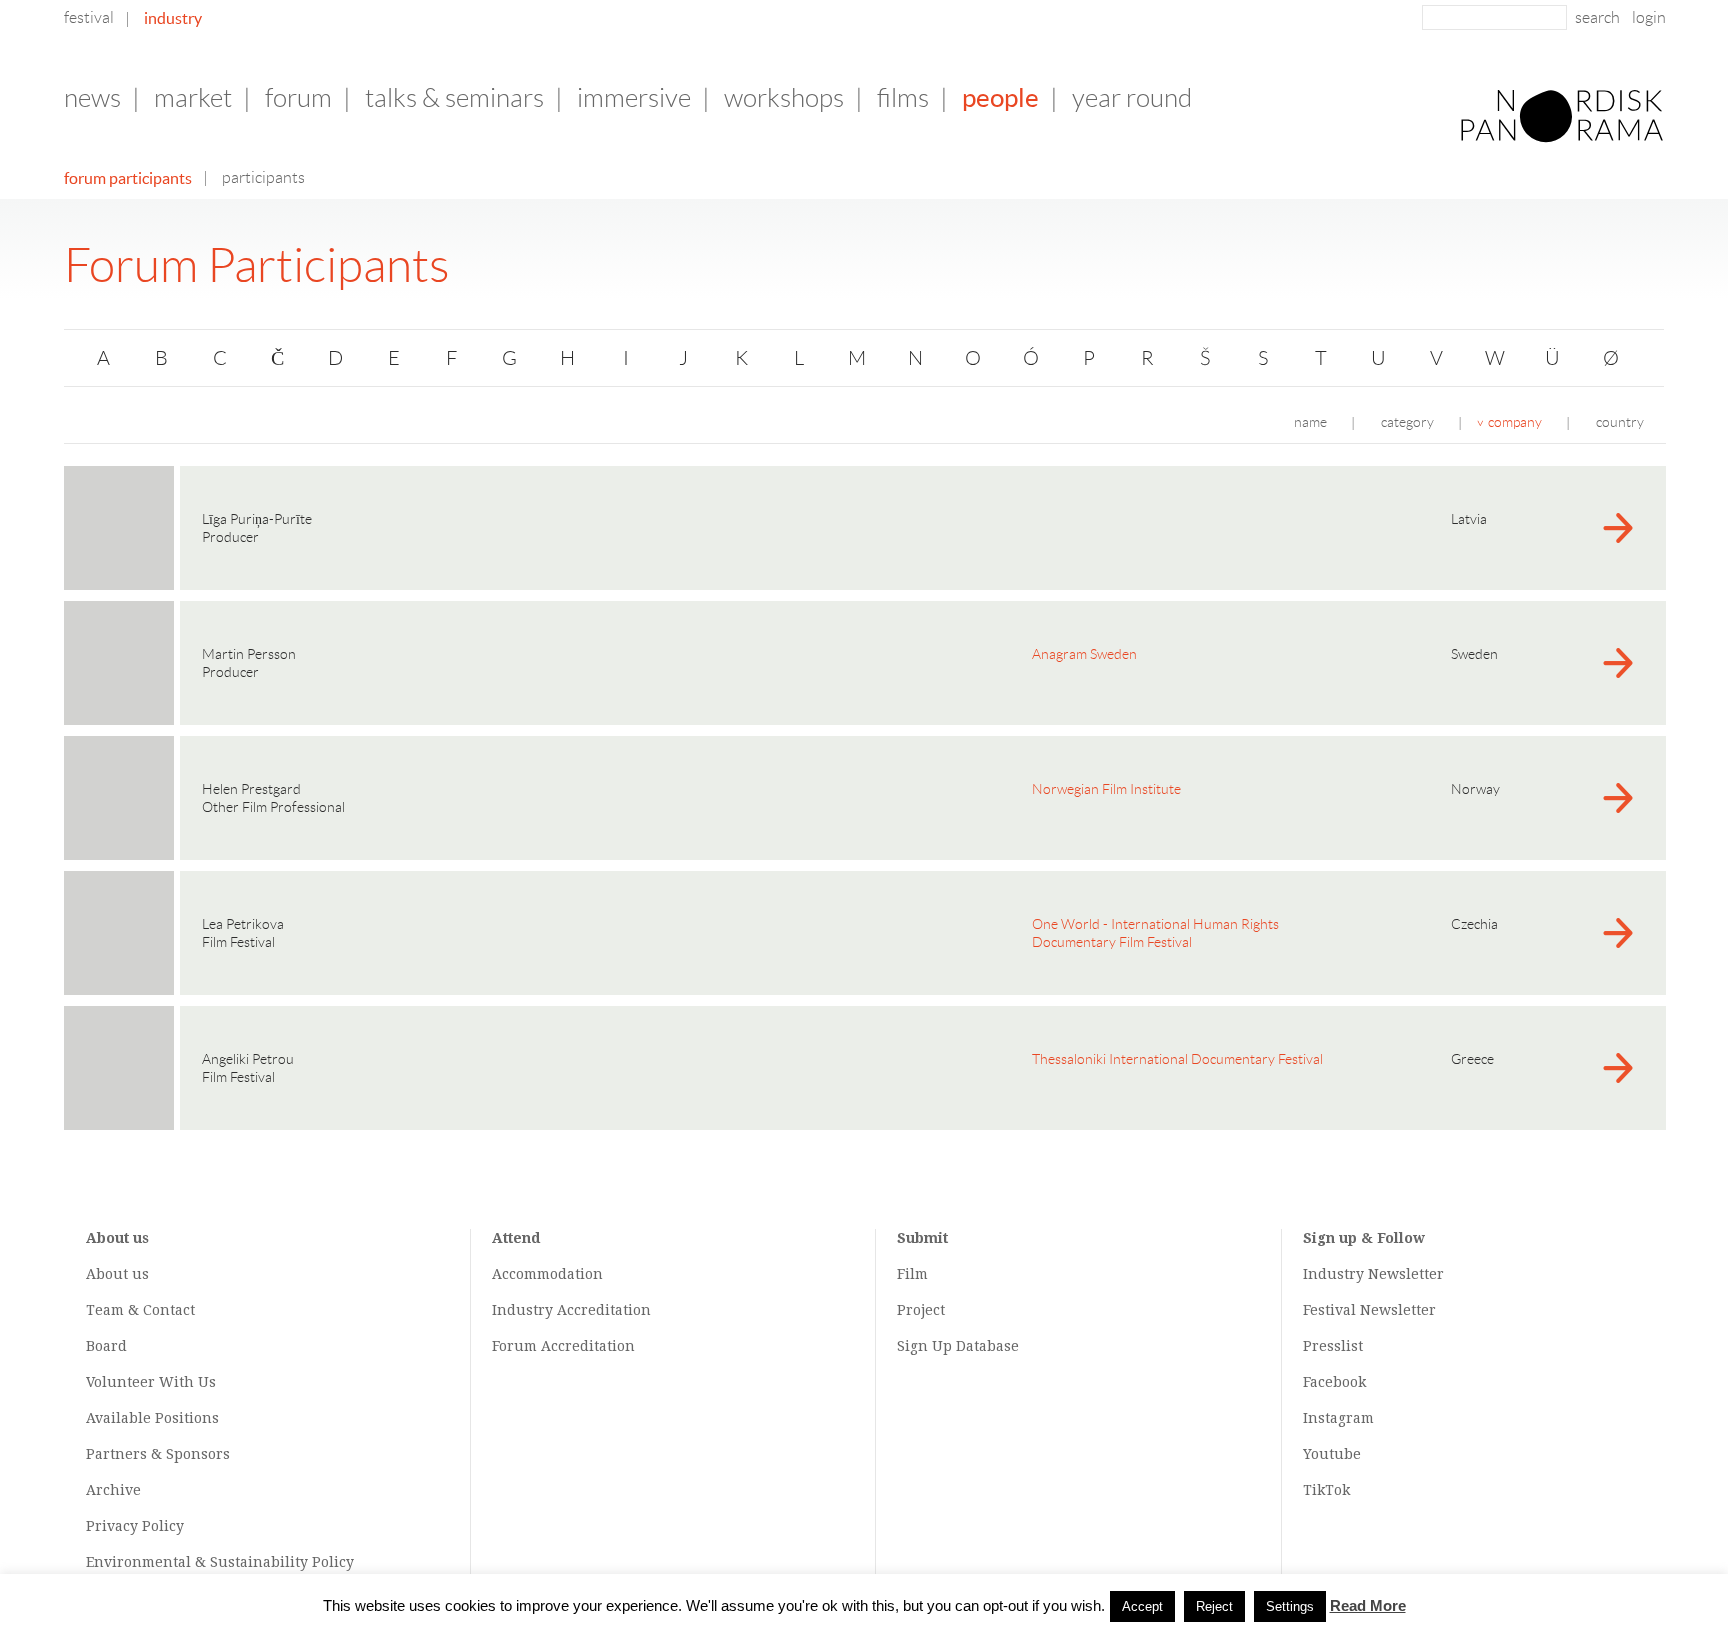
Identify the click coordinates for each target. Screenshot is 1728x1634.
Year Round (1132, 98)
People (1000, 97)
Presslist (1333, 1346)
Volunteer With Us (151, 1382)
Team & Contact (140, 1310)
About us (117, 1274)
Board (106, 1346)
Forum (298, 98)
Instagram (1338, 1418)
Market (193, 98)
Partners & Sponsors (158, 1454)
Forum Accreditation (563, 1346)
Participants (263, 177)
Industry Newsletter (1373, 1274)
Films (903, 98)
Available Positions (152, 1418)
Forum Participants (128, 178)
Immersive (634, 98)
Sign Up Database (958, 1346)
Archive (113, 1490)
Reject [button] (1214, 1606)
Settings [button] (1290, 1606)
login (1649, 17)
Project (921, 1310)
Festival (89, 17)
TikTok (1326, 1490)
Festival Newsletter (1369, 1310)
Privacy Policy (135, 1526)
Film (912, 1274)
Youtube (1332, 1454)
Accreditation (604, 1310)
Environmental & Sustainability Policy (220, 1562)
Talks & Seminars (454, 98)
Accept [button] (1142, 1606)
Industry (173, 18)
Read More (1368, 1605)
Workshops (784, 98)
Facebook (1334, 1382)
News (92, 98)
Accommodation (547, 1274)
